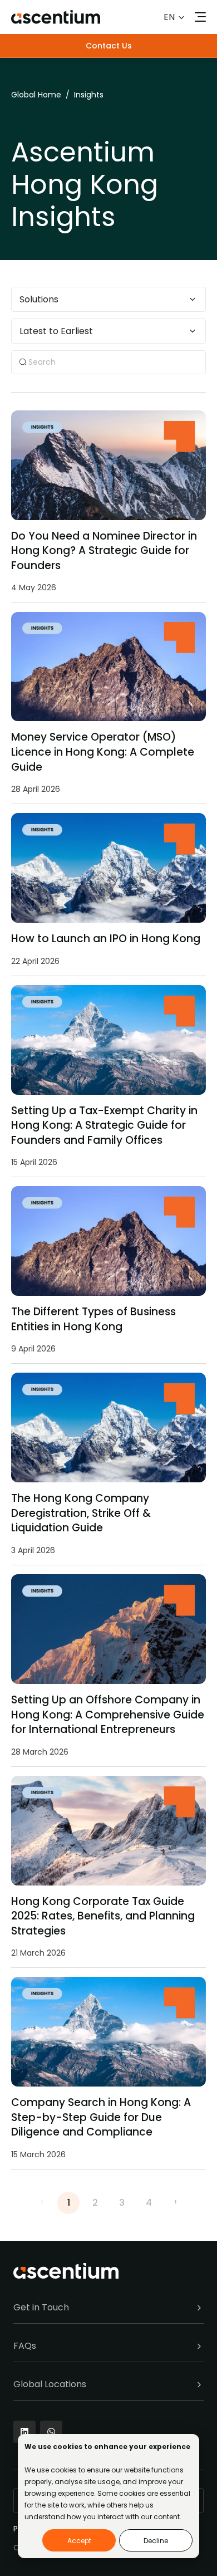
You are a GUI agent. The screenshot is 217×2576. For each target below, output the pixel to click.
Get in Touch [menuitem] (41, 2307)
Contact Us (109, 46)
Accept (79, 2541)
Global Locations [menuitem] (50, 2384)
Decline (156, 2541)
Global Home (36, 95)
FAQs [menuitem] (25, 2346)
